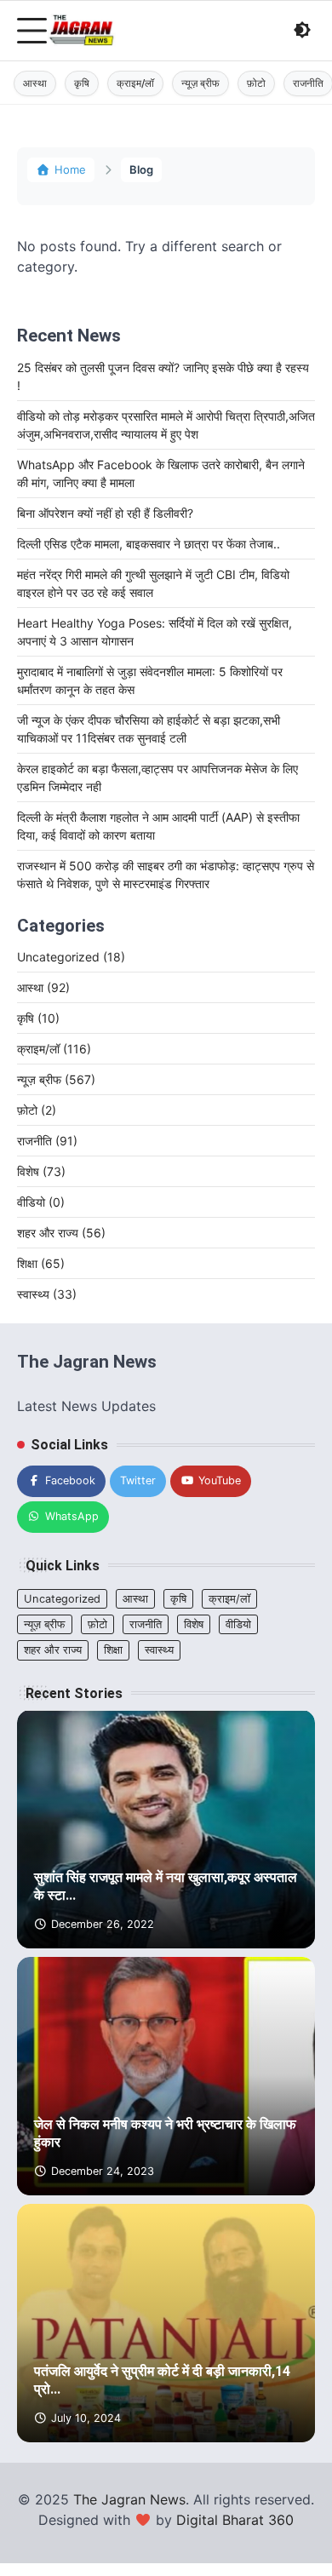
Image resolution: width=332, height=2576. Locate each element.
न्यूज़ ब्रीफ (200, 83)
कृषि (82, 83)
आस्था (35, 83)
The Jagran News (129, 2499)
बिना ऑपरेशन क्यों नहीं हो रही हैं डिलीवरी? (105, 513)
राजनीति (47, 1141)
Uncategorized (71, 957)
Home (70, 169)
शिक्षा (41, 1263)
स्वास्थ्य (47, 1294)
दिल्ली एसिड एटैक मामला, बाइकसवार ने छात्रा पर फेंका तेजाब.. (149, 544)
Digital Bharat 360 (235, 2520)
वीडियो (41, 1202)
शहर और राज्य (61, 1233)
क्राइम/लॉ (135, 83)
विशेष (41, 1171)
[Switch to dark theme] (302, 30)
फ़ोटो (256, 83)
